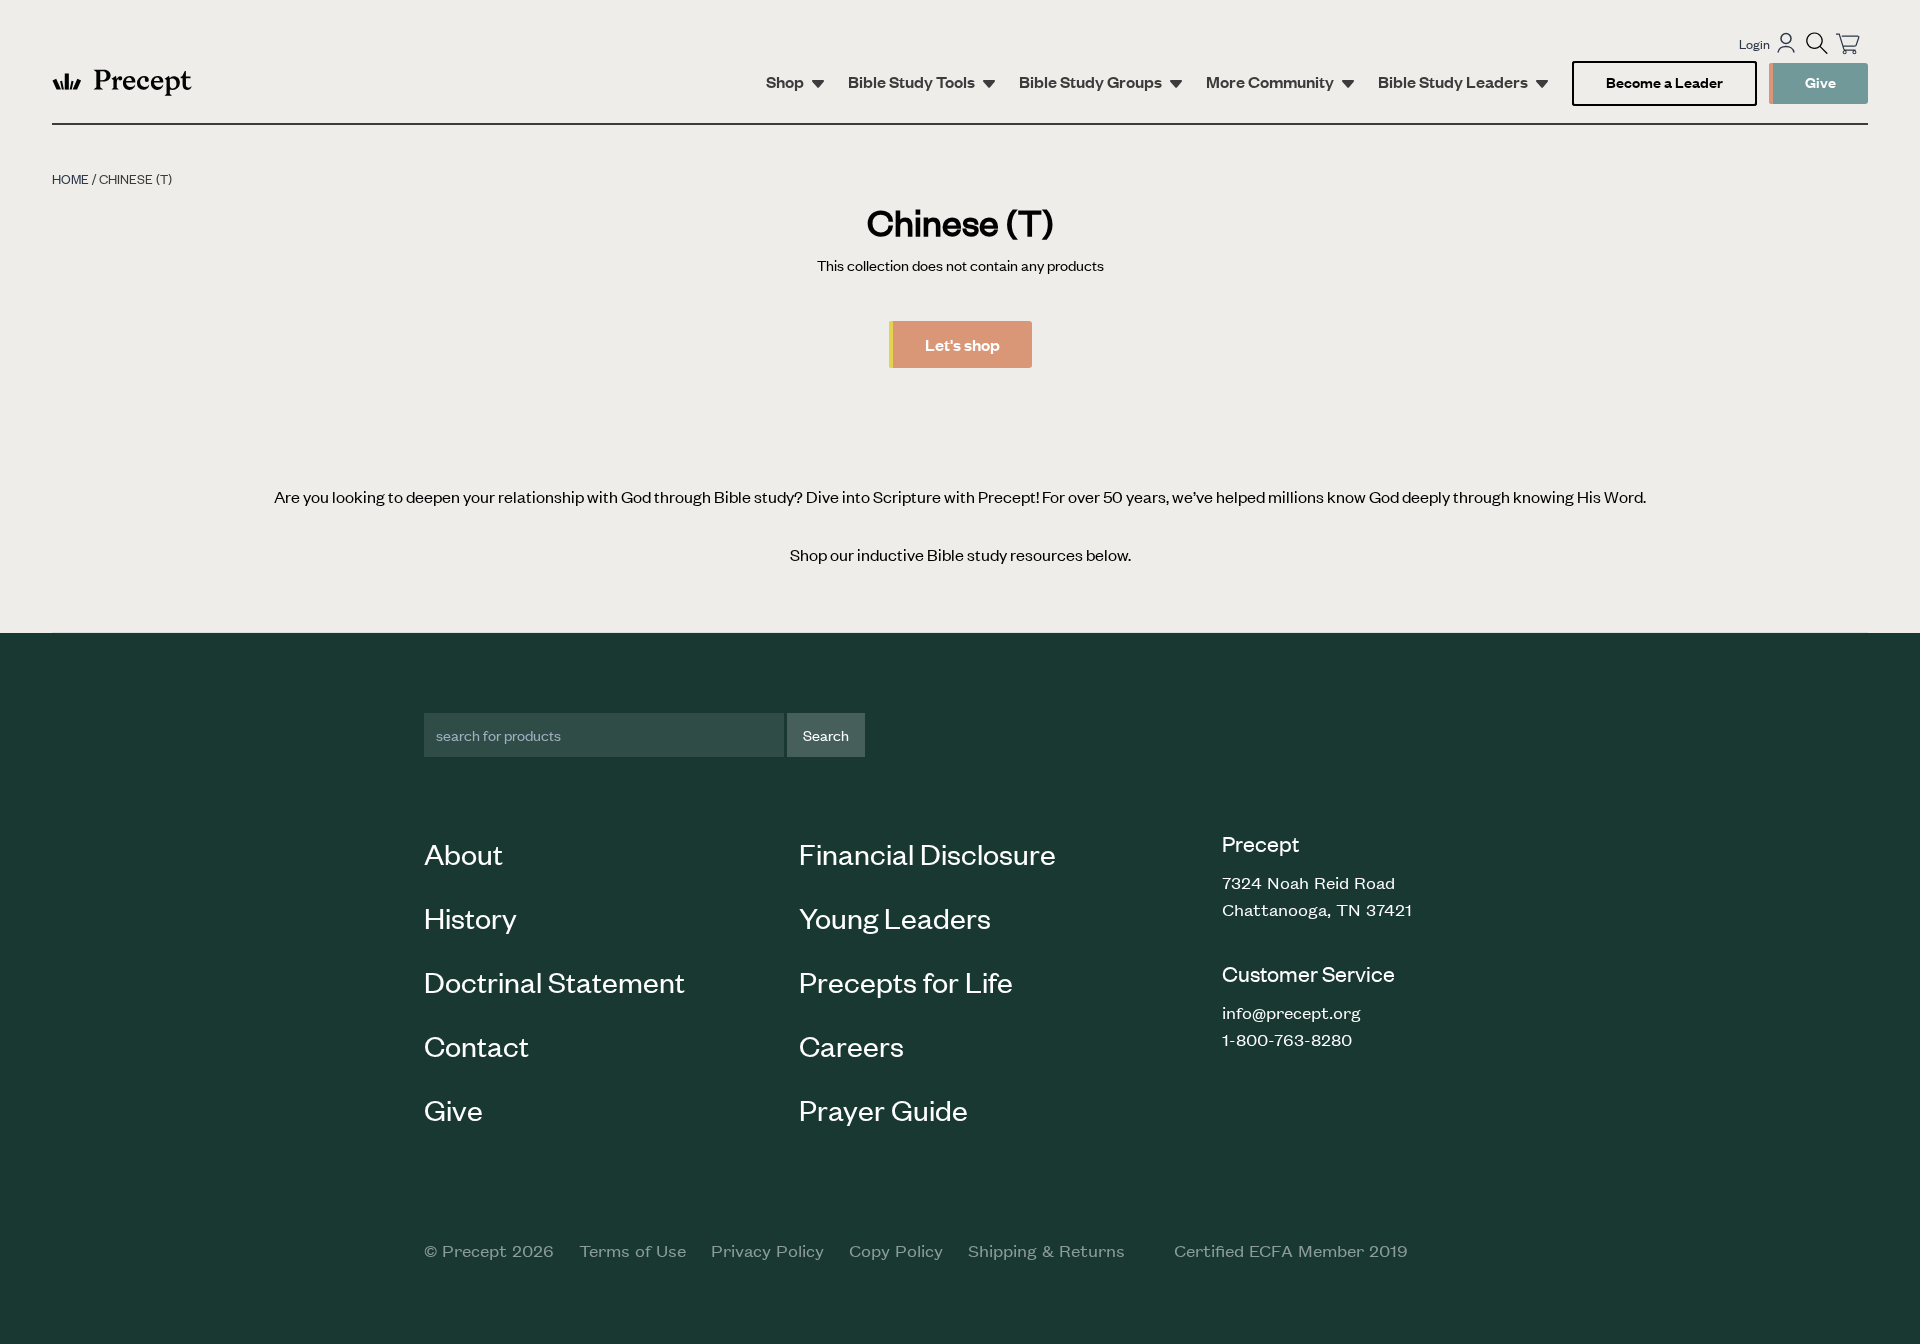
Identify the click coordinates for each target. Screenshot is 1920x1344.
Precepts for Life (906, 981)
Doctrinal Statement (554, 981)
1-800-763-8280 (1287, 1039)
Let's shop (962, 344)
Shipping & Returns (1046, 1250)
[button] (1817, 43)
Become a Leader (1664, 81)
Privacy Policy (767, 1250)
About (463, 853)
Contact (476, 1045)
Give (1820, 81)
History (470, 917)
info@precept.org (1291, 1012)
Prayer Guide (883, 1109)
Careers (851, 1045)
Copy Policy (896, 1250)
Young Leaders (895, 917)
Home (70, 178)
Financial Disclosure (927, 853)
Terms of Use (632, 1250)
